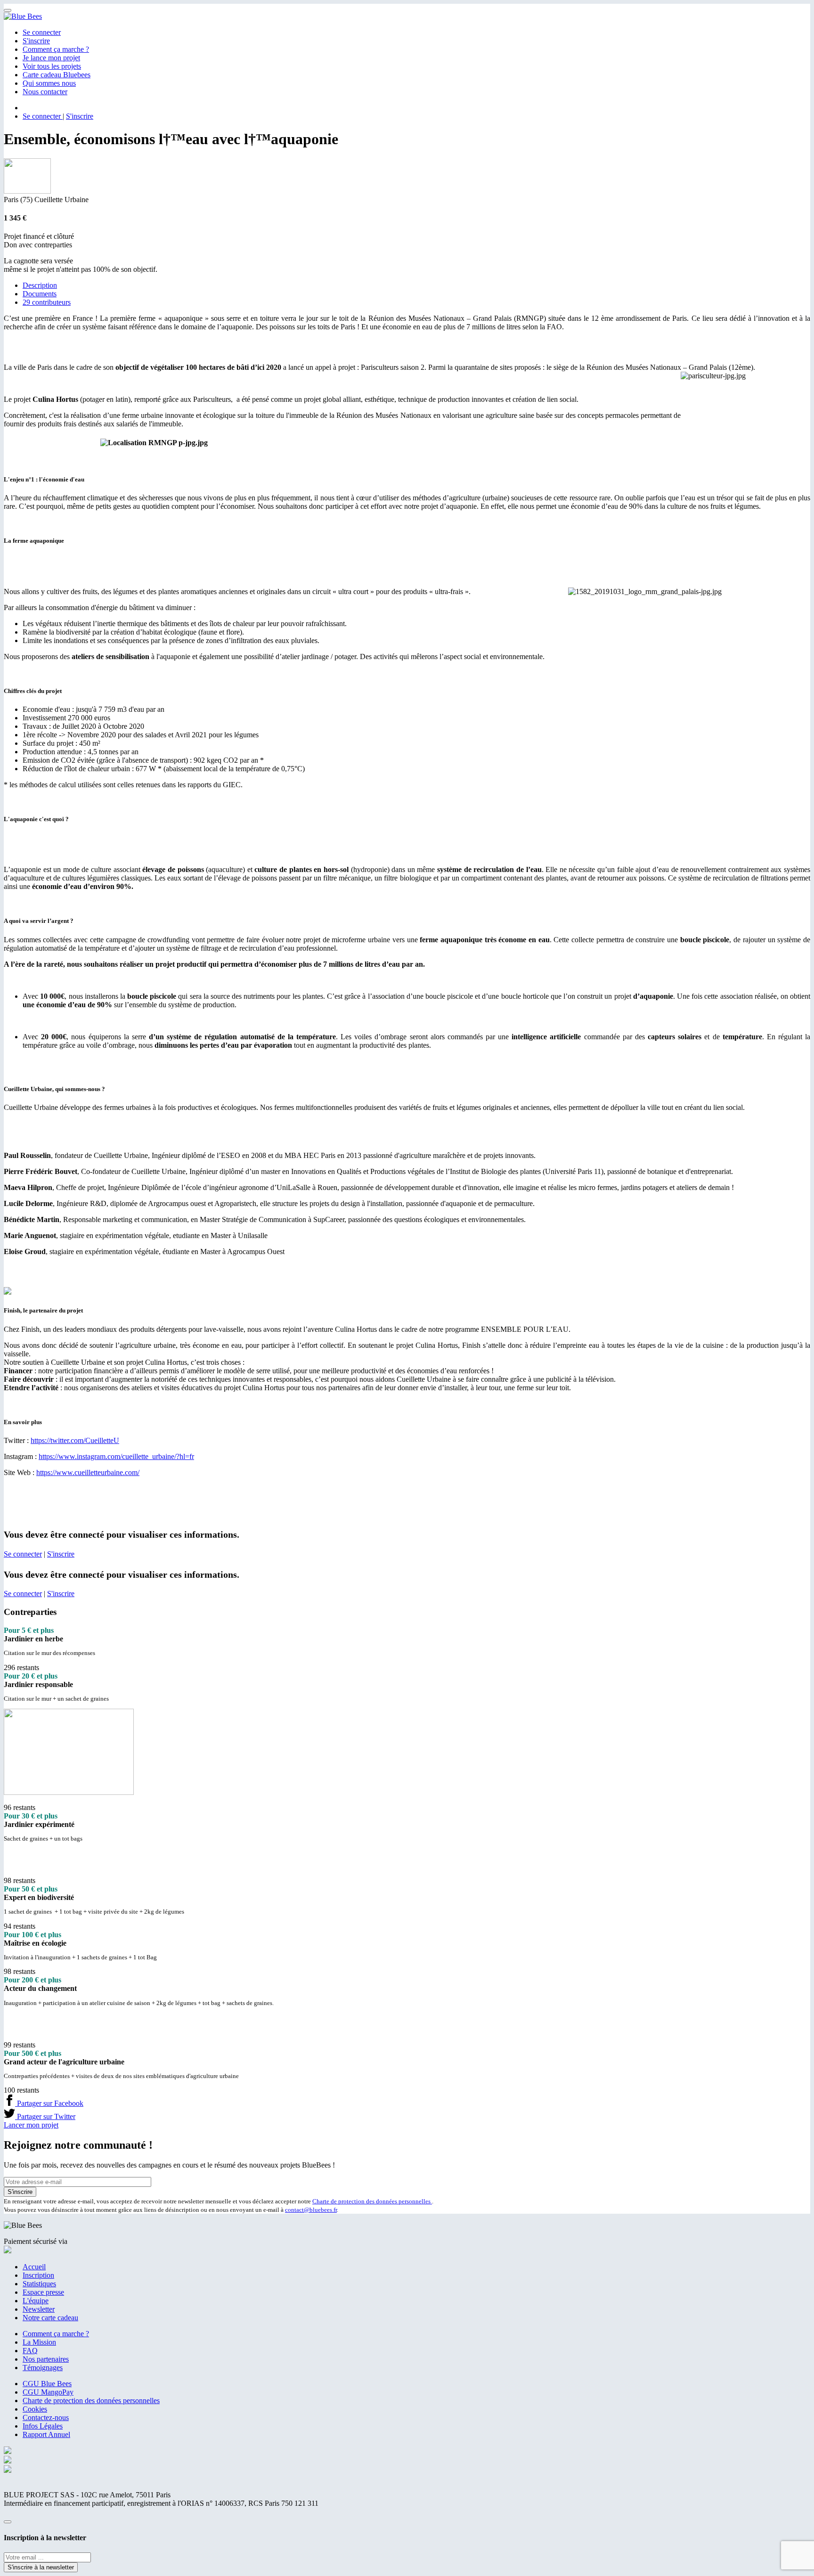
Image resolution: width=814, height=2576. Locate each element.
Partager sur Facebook (49, 2103)
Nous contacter (45, 92)
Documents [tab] (40, 294)
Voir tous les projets (52, 66)
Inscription (38, 2275)
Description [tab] (40, 285)
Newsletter (39, 2309)
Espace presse (43, 2292)
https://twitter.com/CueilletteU (75, 1440)
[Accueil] (23, 16)
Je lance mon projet (51, 58)
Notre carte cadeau (50, 2318)
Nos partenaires (46, 2359)
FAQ (30, 2351)
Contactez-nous (46, 2417)
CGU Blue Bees (47, 2384)
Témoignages (43, 2368)
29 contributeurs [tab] (47, 302)
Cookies (35, 2409)
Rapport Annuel (46, 2434)
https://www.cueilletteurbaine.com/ (88, 1472)
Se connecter (42, 32)
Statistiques (39, 2284)
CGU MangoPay (48, 2392)
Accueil (34, 2267)
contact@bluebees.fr (311, 2210)
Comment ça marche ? (56, 49)
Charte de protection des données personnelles (372, 2201)
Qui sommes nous (49, 83)
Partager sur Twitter (45, 2116)
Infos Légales (43, 2426)
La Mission (39, 2342)
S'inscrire (36, 41)
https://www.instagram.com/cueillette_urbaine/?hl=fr (116, 1456)
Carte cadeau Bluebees (57, 75)
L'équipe (36, 2301)
